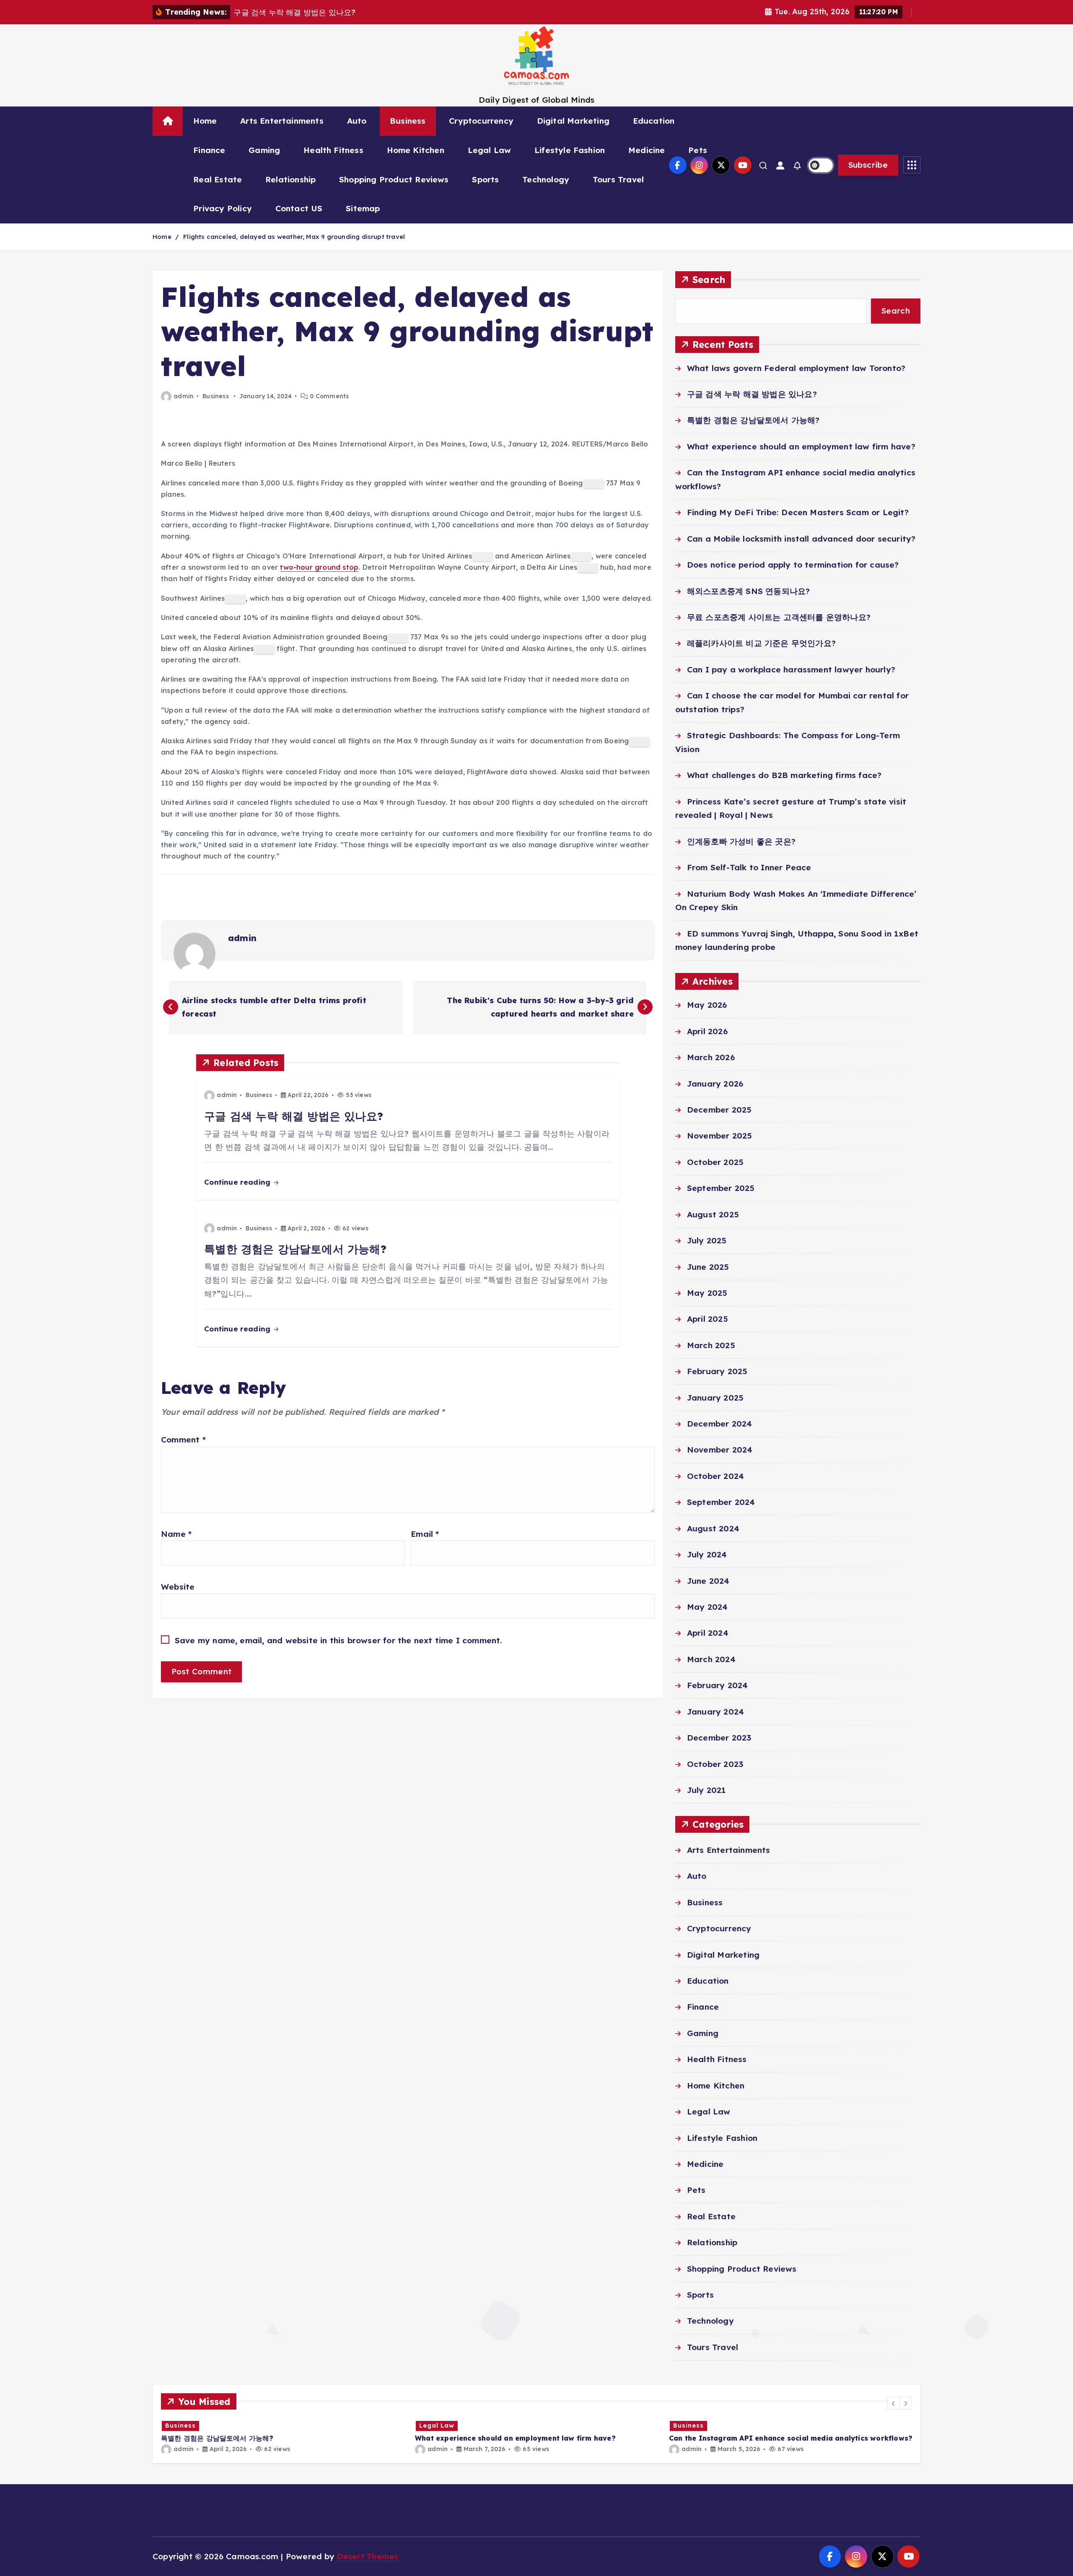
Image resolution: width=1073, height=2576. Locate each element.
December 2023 (719, 1738)
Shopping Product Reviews (394, 179)
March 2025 (711, 1345)
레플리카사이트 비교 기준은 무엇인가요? (761, 643)
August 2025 (713, 1214)
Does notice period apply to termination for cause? (793, 565)
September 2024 (721, 1502)
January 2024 (715, 1712)
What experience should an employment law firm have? (801, 446)
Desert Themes (368, 2556)
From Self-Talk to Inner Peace (749, 867)
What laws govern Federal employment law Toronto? (796, 368)
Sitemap (363, 208)
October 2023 (715, 1764)
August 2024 (713, 1528)
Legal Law (490, 150)
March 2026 (711, 1057)
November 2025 (720, 1136)
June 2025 (708, 1267)
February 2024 (718, 1685)
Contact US (299, 208)
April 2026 (707, 1031)
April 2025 (708, 1319)
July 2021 (707, 1790)
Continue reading (238, 1182)
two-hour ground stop (319, 567)
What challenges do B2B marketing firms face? (784, 775)
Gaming (264, 150)
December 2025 (719, 1110)
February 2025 (717, 1371)
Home (205, 121)
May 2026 (707, 1005)
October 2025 (715, 1162)
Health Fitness (333, 150)
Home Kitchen (416, 150)
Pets (698, 150)
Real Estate (218, 179)
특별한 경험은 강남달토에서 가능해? (753, 420)
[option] (283, 2436)
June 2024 (708, 1581)
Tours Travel (618, 179)
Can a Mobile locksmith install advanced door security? (801, 539)
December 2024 (720, 1424)
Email (425, 1534)
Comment (183, 1440)
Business (408, 121)
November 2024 (720, 1450)
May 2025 (707, 1293)
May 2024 (708, 1607)
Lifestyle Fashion (570, 150)
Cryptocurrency (481, 121)
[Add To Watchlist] (594, 484)
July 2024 (707, 1554)
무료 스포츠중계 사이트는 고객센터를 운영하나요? (779, 617)
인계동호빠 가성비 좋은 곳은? (741, 841)
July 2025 (707, 1240)
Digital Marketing (573, 121)
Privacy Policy (223, 208)
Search (709, 279)
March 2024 (711, 1659)
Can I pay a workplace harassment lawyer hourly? (791, 669)
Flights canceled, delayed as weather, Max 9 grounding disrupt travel (294, 237)
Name (176, 1534)
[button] (894, 2403)
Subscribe (868, 165)
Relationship (290, 179)
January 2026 (715, 1084)
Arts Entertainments (282, 121)
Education (654, 121)
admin (184, 396)
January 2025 (715, 1398)
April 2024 (708, 1633)
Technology (546, 179)
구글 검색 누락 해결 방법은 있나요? (752, 394)
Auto (357, 121)
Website (178, 1587)
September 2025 (721, 1188)
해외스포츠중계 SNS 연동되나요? (748, 591)
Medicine (647, 150)
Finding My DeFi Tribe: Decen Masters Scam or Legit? (798, 512)
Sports (485, 179)
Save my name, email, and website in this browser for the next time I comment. (339, 1640)
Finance (209, 150)
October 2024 (715, 1476)
